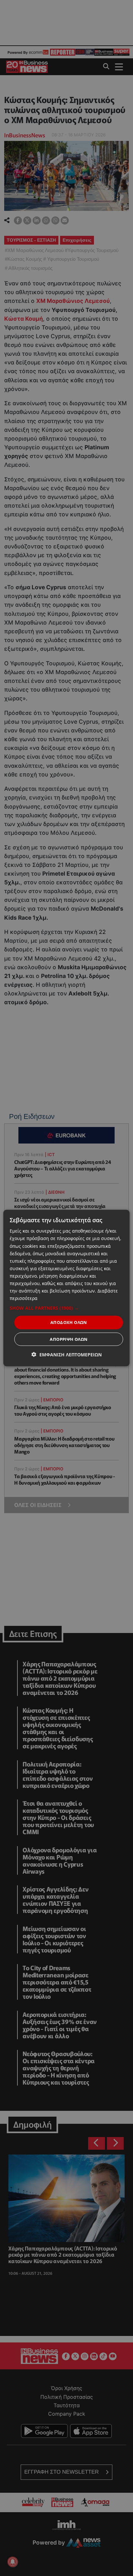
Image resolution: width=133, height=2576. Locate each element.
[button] (66, 1308)
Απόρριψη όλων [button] (69, 1339)
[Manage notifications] (13, 2562)
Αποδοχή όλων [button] (69, 1322)
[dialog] (66, 1288)
